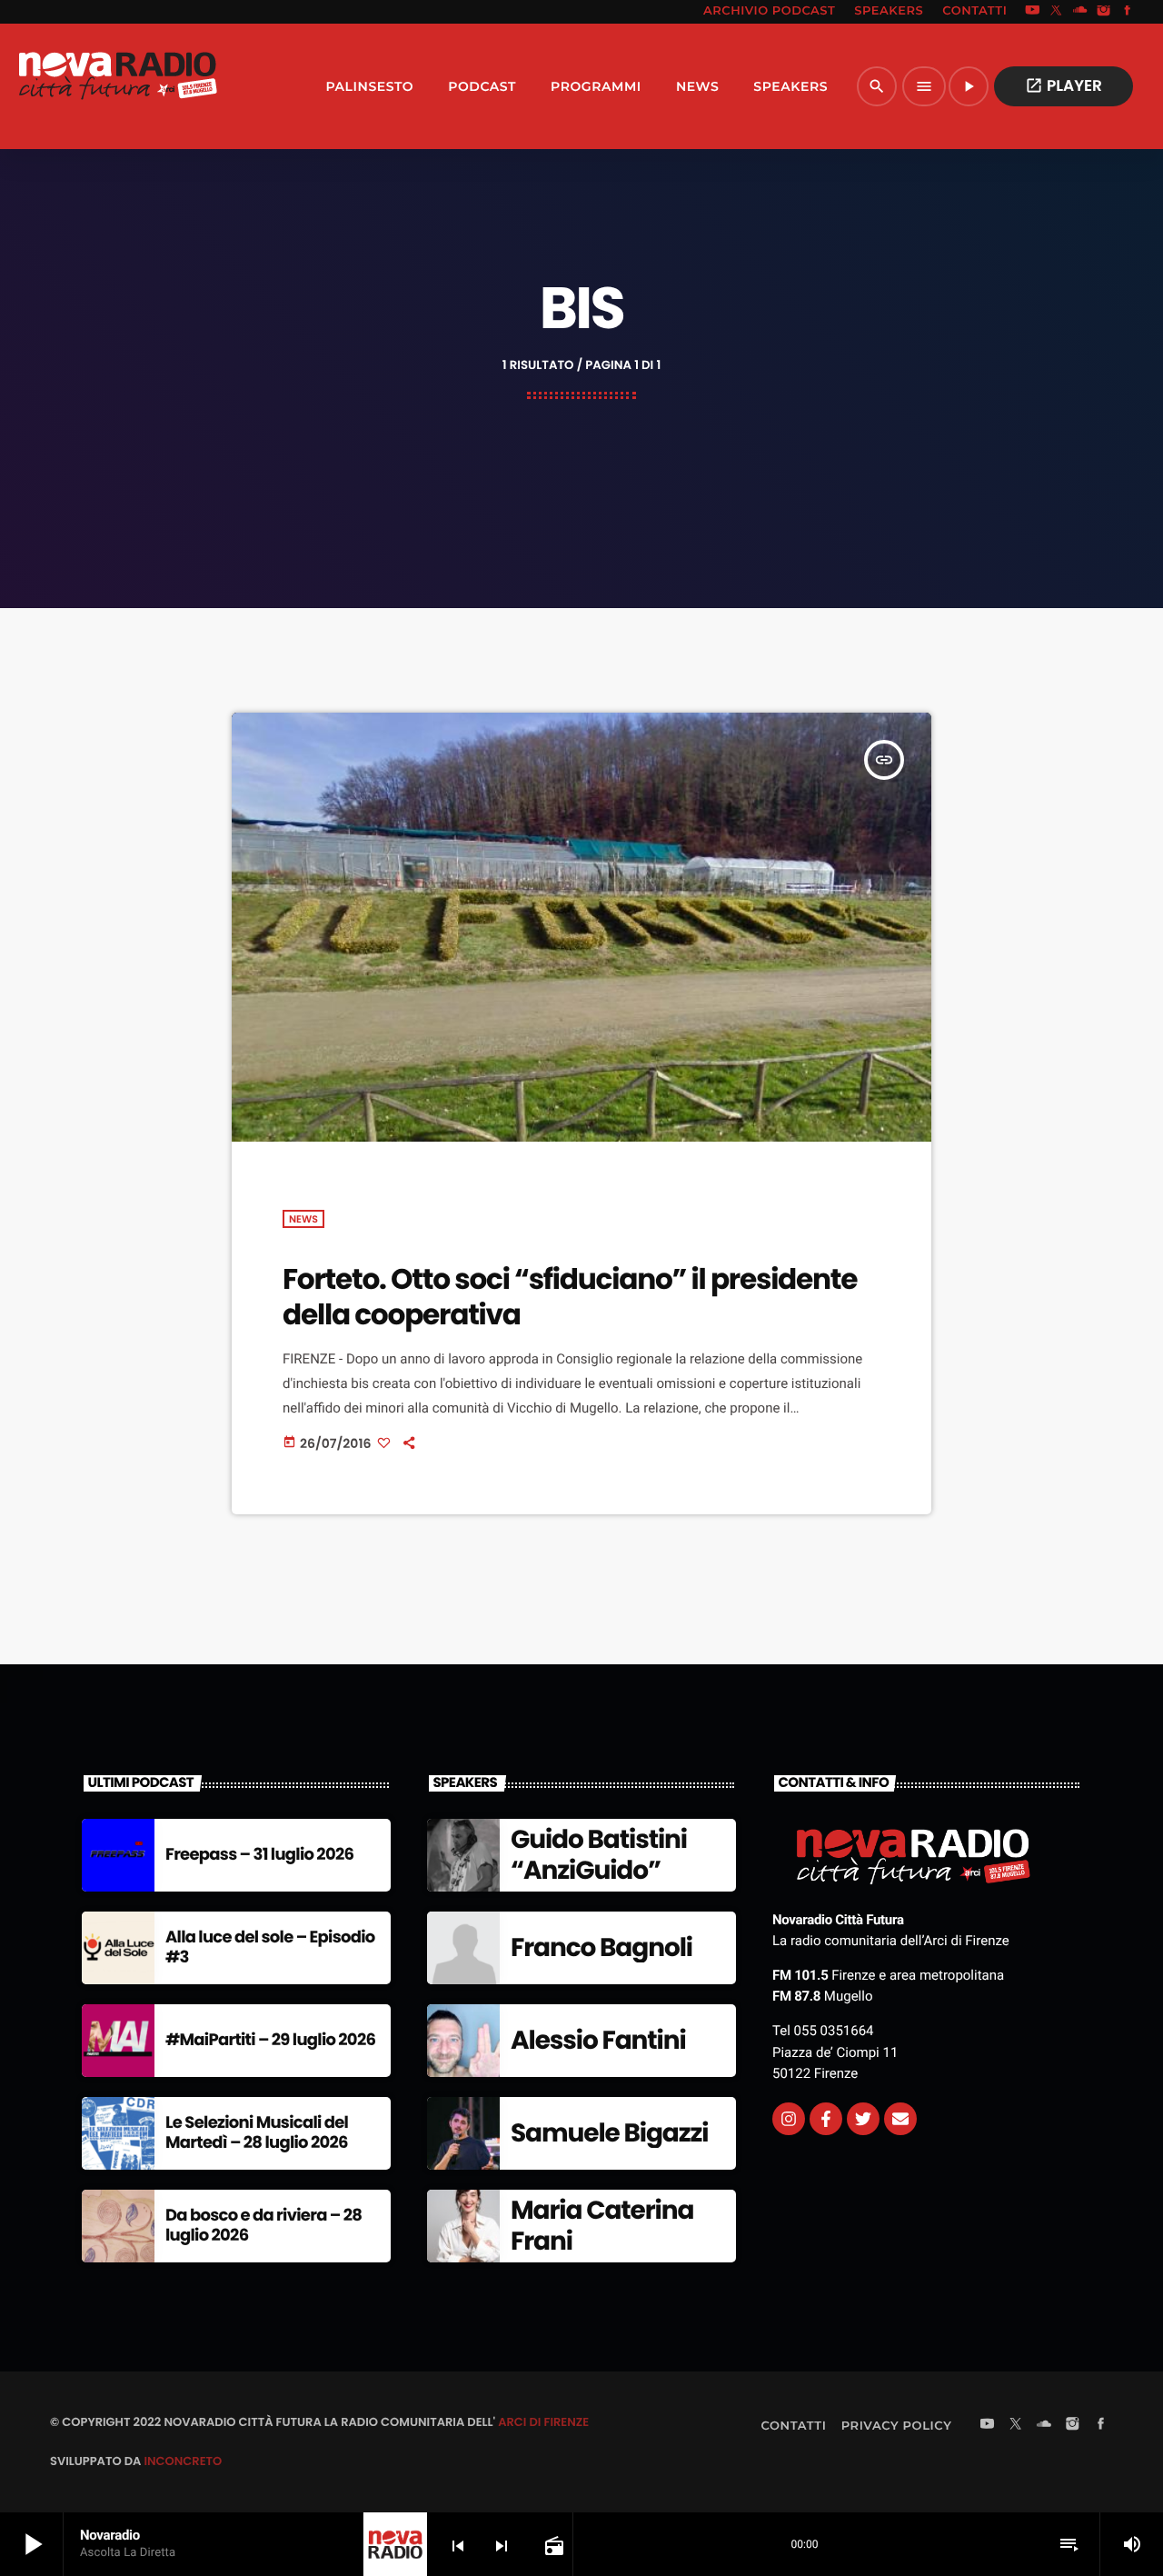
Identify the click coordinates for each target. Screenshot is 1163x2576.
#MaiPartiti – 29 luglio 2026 (270, 2040)
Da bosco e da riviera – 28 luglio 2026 (263, 2226)
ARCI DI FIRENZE (543, 2422)
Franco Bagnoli (601, 1947)
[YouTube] (1032, 12)
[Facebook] (1128, 12)
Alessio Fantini (598, 2040)
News (303, 1219)
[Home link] (117, 86)
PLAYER (1064, 85)
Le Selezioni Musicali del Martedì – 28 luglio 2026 (257, 2133)
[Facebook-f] (826, 2119)
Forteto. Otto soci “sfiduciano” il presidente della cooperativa (570, 1297)
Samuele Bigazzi (609, 2133)
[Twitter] (863, 2119)
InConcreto (183, 2461)
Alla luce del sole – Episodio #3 (270, 1947)
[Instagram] (1104, 12)
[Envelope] (900, 2119)
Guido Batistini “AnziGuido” (599, 1855)
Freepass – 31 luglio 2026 (259, 1855)
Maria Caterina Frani (602, 2226)
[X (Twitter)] (1057, 12)
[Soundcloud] (1080, 12)
